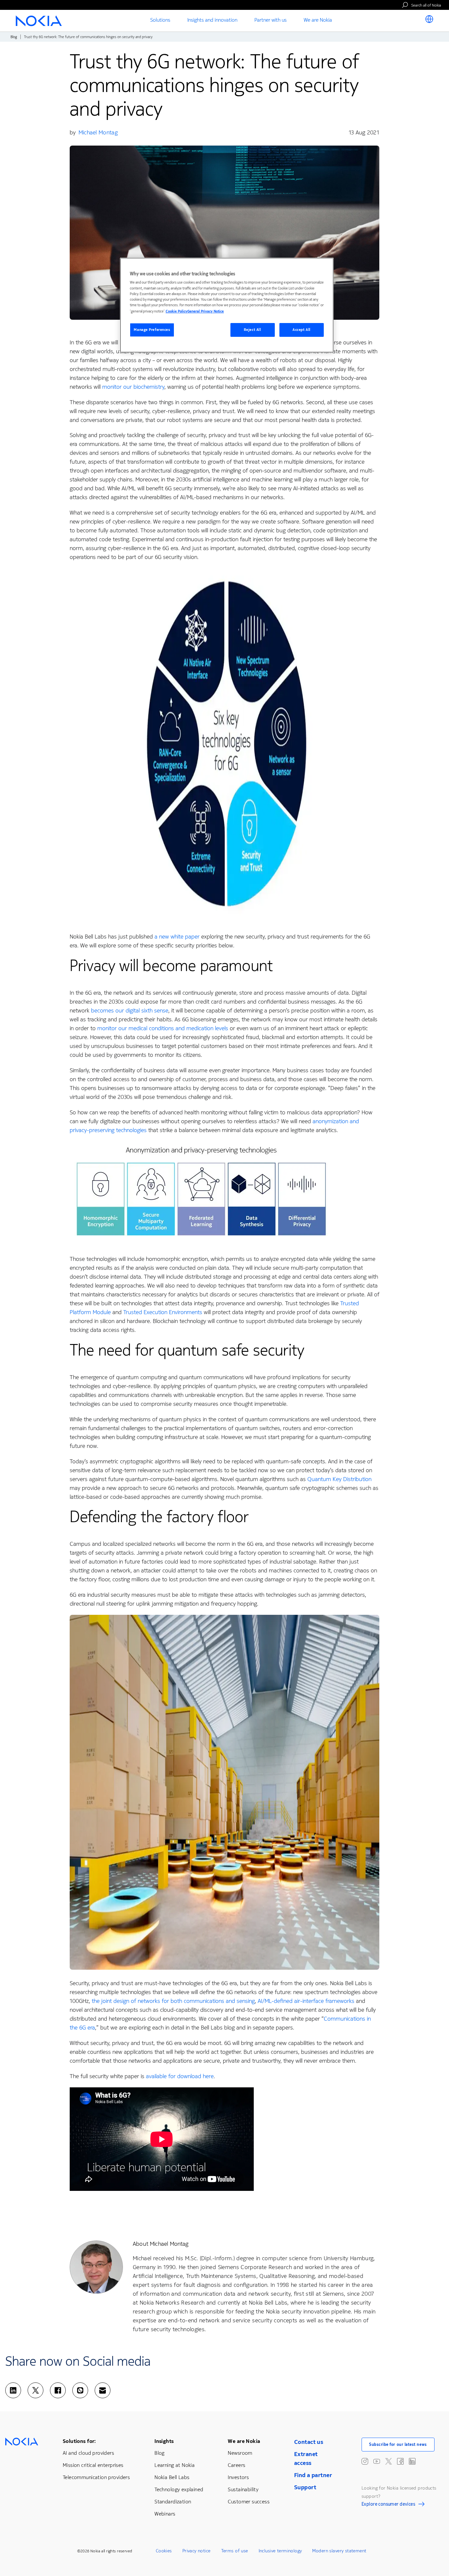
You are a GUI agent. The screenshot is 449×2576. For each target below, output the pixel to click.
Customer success (249, 2502)
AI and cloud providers (88, 2453)
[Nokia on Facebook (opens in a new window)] (400, 2461)
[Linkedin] (13, 2390)
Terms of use (235, 2551)
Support (305, 2487)
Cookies (164, 2551)
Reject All (253, 330)
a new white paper (177, 937)
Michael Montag (98, 132)
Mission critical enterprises (93, 2465)
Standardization (173, 2502)
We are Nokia (244, 2441)
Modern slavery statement (339, 2551)
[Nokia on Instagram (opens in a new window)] (365, 2461)
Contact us (309, 2442)
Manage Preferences (152, 330)
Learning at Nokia (175, 2465)
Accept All (302, 330)
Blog (14, 37)
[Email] (103, 2390)
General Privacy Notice (206, 311)
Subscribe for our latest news (398, 2445)
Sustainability (243, 2489)
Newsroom (240, 2453)
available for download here (180, 2076)
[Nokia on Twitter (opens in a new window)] (389, 2461)
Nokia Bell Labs (172, 2477)
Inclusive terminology (280, 2551)
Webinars (165, 2514)
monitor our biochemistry (133, 387)
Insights (164, 2441)
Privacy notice (197, 2551)
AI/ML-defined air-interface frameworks (306, 2001)
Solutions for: (79, 2441)
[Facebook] (58, 2390)
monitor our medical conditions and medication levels (163, 1028)
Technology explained (179, 2489)
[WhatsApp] (80, 2390)
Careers (236, 2465)
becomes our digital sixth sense (130, 1010)
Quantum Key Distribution (339, 1479)
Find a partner (313, 2475)
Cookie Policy (177, 311)
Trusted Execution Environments (163, 1312)
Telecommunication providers (96, 2477)
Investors (238, 2477)
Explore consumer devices (388, 2505)
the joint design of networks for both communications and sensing (173, 2001)
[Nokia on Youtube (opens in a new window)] (377, 2461)
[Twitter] (35, 2390)
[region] (227, 305)
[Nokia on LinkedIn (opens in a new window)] (412, 2461)
